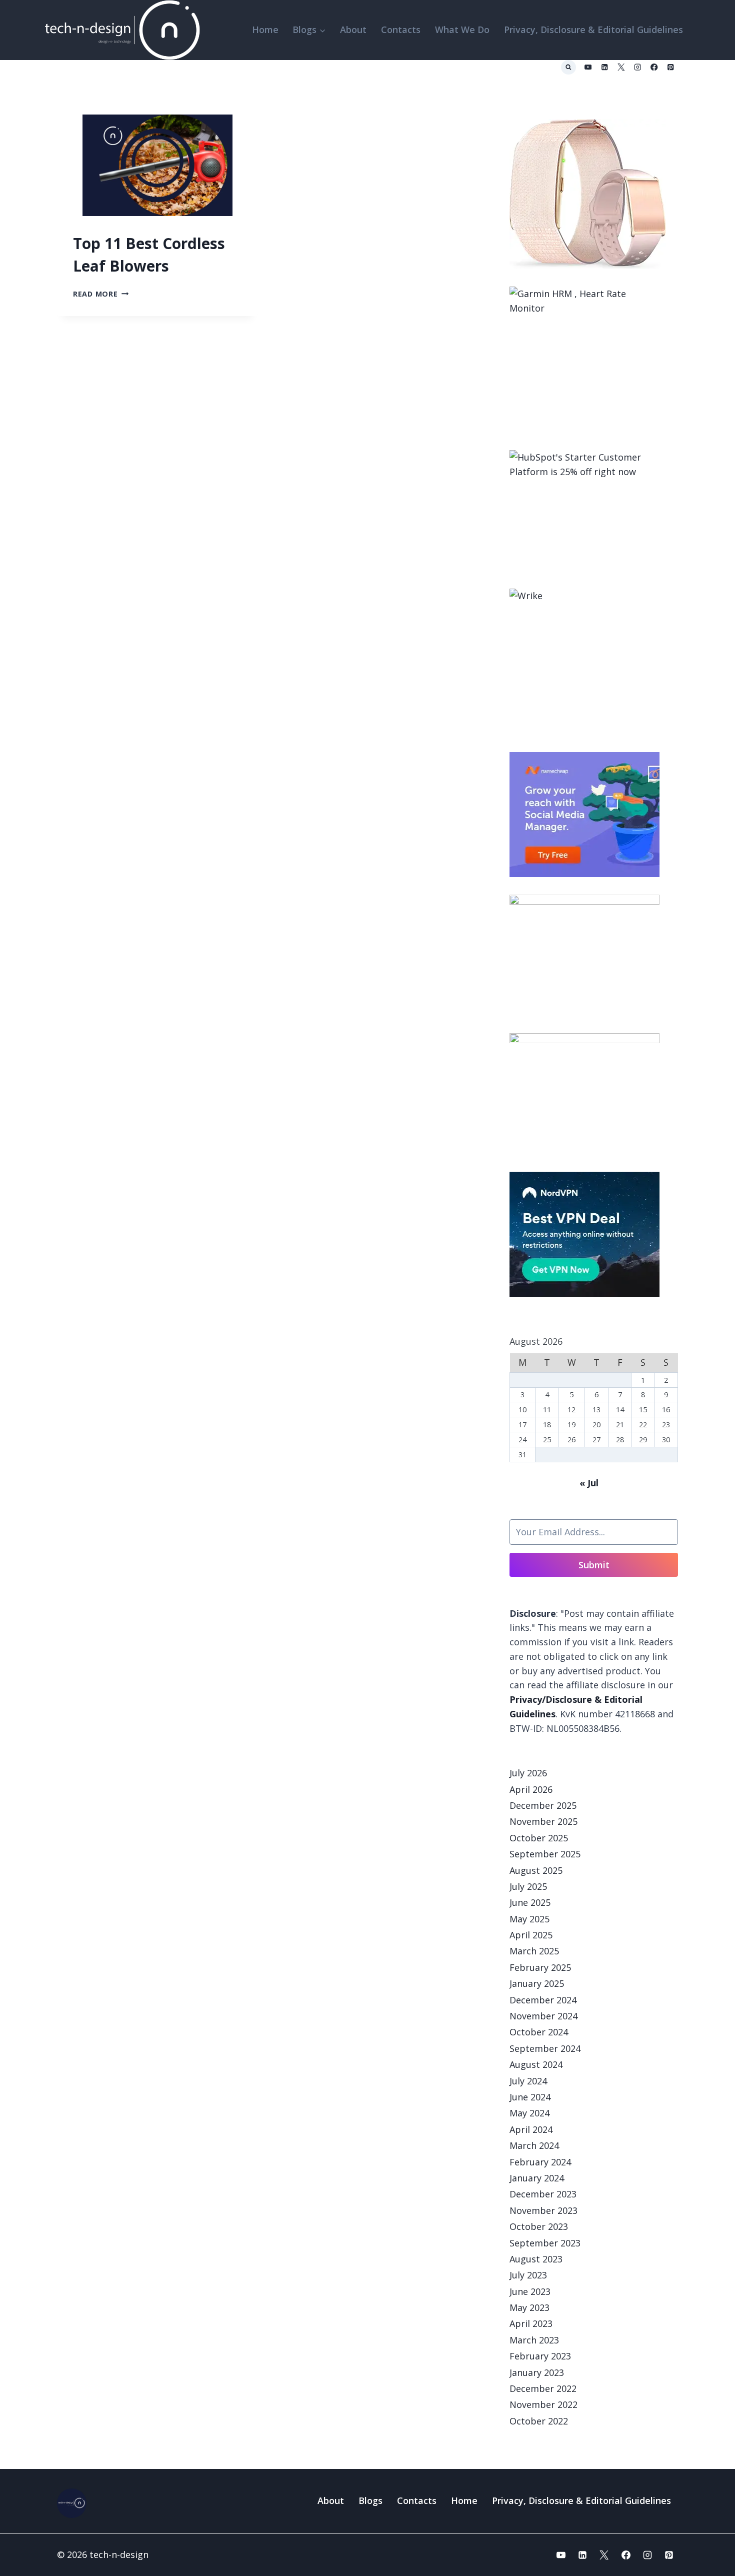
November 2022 (543, 2404)
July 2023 (528, 2275)
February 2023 (540, 2356)
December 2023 (543, 2194)
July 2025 (528, 1886)
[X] (621, 67)
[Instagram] (638, 67)
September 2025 (545, 1854)
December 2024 (543, 2000)
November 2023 (543, 2210)
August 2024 (536, 2064)
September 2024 (545, 2048)
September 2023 (545, 2243)
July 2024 (528, 2081)
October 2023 (539, 2226)
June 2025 (530, 1902)
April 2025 (531, 1935)
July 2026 (528, 1773)
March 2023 (534, 2340)
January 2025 (537, 1983)
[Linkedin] (605, 67)
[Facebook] (654, 67)
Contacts (401, 30)
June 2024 (530, 2097)
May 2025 (529, 1919)
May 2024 (529, 2113)
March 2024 (534, 2145)
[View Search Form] (568, 68)
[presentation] (157, 165)
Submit (594, 1565)
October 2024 (539, 2032)
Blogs (370, 2500)
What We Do (462, 30)
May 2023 (529, 2307)
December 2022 (543, 2388)
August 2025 (536, 1870)
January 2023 (537, 2372)
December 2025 (543, 1805)
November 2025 (543, 1821)
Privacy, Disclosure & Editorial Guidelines (593, 30)
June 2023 (530, 2291)
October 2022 (539, 2421)
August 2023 (536, 2259)
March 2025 (534, 1951)
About (353, 30)
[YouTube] (588, 67)
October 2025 (539, 1838)
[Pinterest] (671, 67)
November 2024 (543, 2016)
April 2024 (531, 2129)
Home (265, 30)
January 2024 (537, 2178)
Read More (101, 294)
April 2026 (531, 1789)
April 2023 (531, 2323)
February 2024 (540, 2162)
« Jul (589, 1483)
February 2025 (540, 1967)
